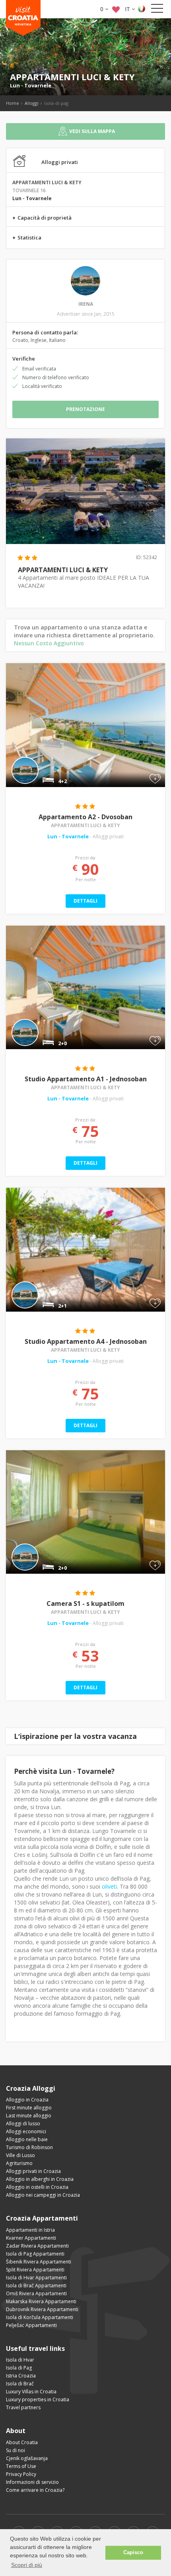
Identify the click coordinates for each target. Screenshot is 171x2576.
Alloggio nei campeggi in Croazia (43, 2195)
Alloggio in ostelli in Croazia (37, 2187)
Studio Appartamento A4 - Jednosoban (86, 1341)
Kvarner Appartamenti (31, 2238)
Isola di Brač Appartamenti (36, 2286)
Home (13, 103)
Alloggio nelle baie (27, 2139)
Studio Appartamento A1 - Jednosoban (86, 1079)
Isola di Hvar (20, 2360)
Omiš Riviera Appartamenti (36, 2293)
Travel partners (23, 2407)
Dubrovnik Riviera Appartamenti (42, 2309)
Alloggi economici (26, 2131)
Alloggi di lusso (23, 2124)
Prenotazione (85, 409)
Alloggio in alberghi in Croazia (40, 2179)
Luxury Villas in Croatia (31, 2392)
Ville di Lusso (20, 2155)
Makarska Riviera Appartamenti (41, 2301)
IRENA (86, 304)
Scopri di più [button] (27, 2565)
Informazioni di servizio (32, 2482)
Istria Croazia (21, 2376)
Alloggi (32, 103)
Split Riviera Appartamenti (35, 2270)
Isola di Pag (19, 2368)
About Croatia (22, 2442)
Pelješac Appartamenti (31, 2325)
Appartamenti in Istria (30, 2230)
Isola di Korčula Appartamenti (40, 2317)
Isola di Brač (20, 2384)
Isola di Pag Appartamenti (35, 2254)
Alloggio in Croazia (27, 2100)
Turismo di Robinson (29, 2147)
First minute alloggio (29, 2108)
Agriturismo (19, 2163)
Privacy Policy (21, 2474)
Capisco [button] (133, 2553)
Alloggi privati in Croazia (33, 2171)
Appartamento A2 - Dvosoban (85, 817)
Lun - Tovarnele (31, 85)
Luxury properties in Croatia (38, 2399)
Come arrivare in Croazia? (35, 2490)
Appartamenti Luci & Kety (85, 825)
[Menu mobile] (157, 10)
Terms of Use (21, 2466)
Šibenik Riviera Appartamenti (39, 2262)
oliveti (109, 1886)
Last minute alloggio (29, 2116)
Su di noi (16, 2450)
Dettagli (85, 901)
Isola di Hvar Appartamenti (36, 2278)
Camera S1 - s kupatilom (85, 1603)
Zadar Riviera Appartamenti (37, 2246)
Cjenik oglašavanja (27, 2458)
